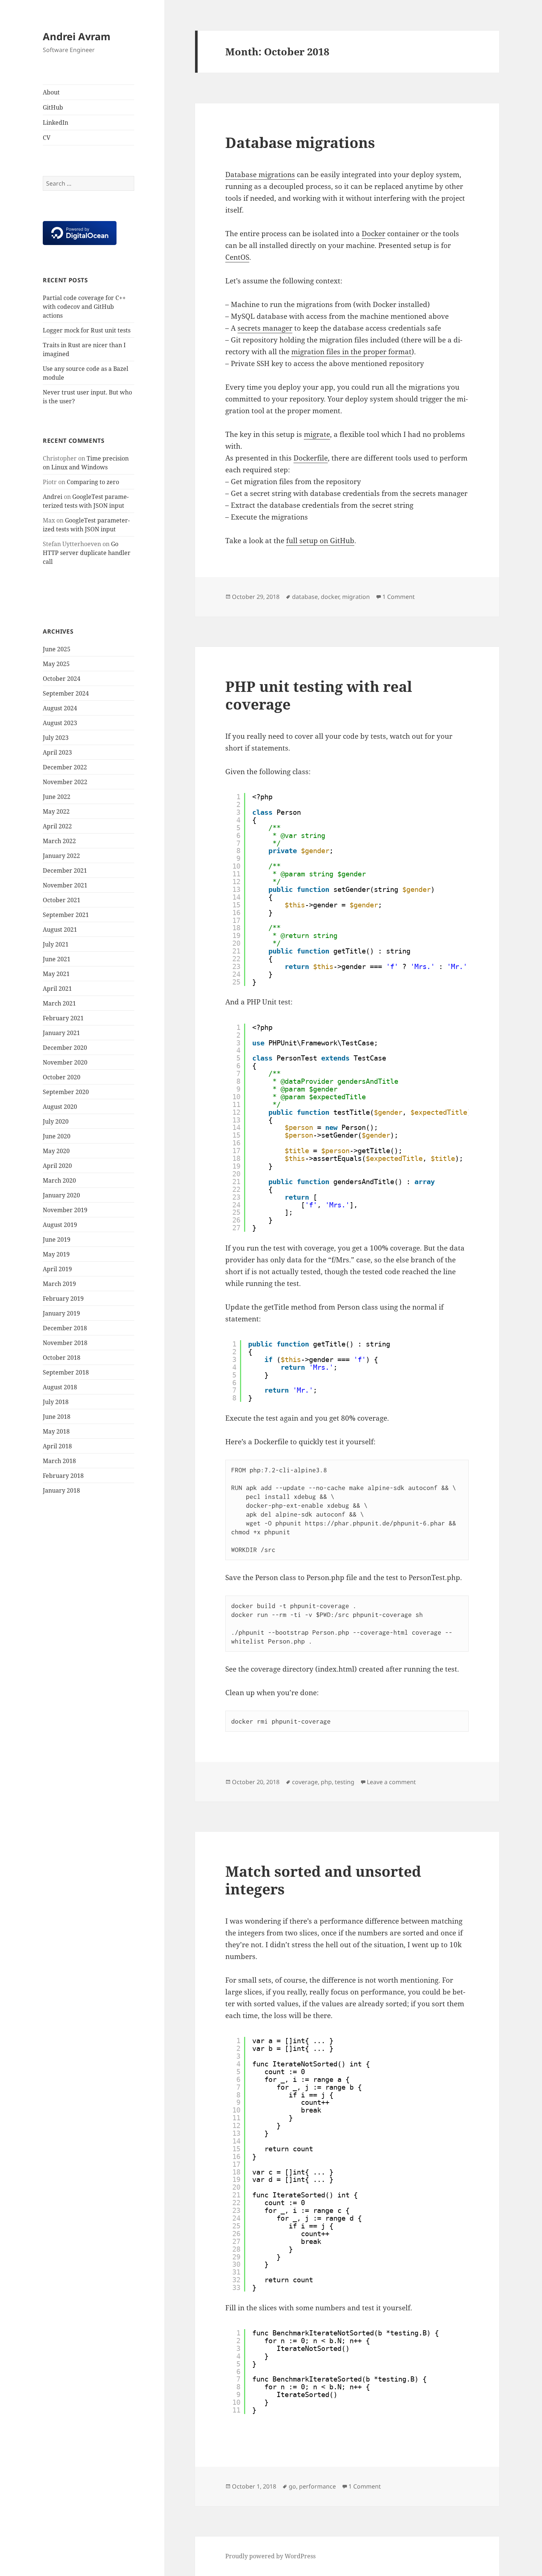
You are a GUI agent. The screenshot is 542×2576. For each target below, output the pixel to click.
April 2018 (57, 1446)
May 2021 (56, 974)
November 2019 (65, 1210)
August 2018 (60, 1387)
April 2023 (57, 752)
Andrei (53, 497)
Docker (374, 234)
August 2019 (60, 1225)
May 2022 (56, 811)
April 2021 (57, 989)
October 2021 (62, 900)
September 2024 (66, 693)
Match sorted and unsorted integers (323, 1880)
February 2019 (63, 1299)
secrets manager (265, 328)
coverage (305, 1782)
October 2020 (62, 1077)
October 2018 (62, 1358)
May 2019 (56, 1254)
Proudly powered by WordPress (270, 2556)
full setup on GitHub (320, 541)
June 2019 (57, 1239)
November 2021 (65, 885)
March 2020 (59, 1180)
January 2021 (61, 1033)
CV (47, 138)
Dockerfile (311, 458)
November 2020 (65, 1062)
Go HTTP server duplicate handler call (87, 553)
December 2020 (65, 1048)
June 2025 (57, 649)
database (305, 597)
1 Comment (399, 597)
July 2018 (56, 1402)
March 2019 (59, 1284)
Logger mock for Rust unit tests (87, 330)
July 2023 (56, 738)
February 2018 (63, 1476)
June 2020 (57, 1136)
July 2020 (56, 1121)
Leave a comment (391, 1782)
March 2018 (59, 1461)
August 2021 (60, 930)
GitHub (53, 107)
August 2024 (60, 708)
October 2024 (62, 679)
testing (345, 1782)
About (51, 92)
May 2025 (56, 664)
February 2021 (63, 1018)
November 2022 (65, 782)
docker (330, 597)
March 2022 (59, 841)
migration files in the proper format (351, 352)
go (292, 2486)
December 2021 (65, 870)
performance (317, 2486)
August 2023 (60, 723)
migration (356, 597)
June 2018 (57, 1417)
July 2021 (56, 944)
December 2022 (65, 767)
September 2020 (66, 1092)
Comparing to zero (93, 482)
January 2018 (61, 1490)
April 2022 (57, 826)
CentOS (237, 257)
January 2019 (61, 1313)
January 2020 (61, 1195)
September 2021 (66, 915)
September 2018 (66, 1372)
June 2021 (57, 959)
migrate (317, 434)
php (326, 1782)
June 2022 (57, 797)
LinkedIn (55, 123)
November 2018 (65, 1343)
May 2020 (56, 1151)
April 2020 (57, 1166)
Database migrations (300, 142)
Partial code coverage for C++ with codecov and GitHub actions (84, 307)
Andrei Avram (77, 36)
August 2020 (60, 1107)
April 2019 (57, 1269)
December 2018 (65, 1328)
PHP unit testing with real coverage (319, 695)
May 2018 (56, 1431)
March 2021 (59, 1003)
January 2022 (61, 856)
